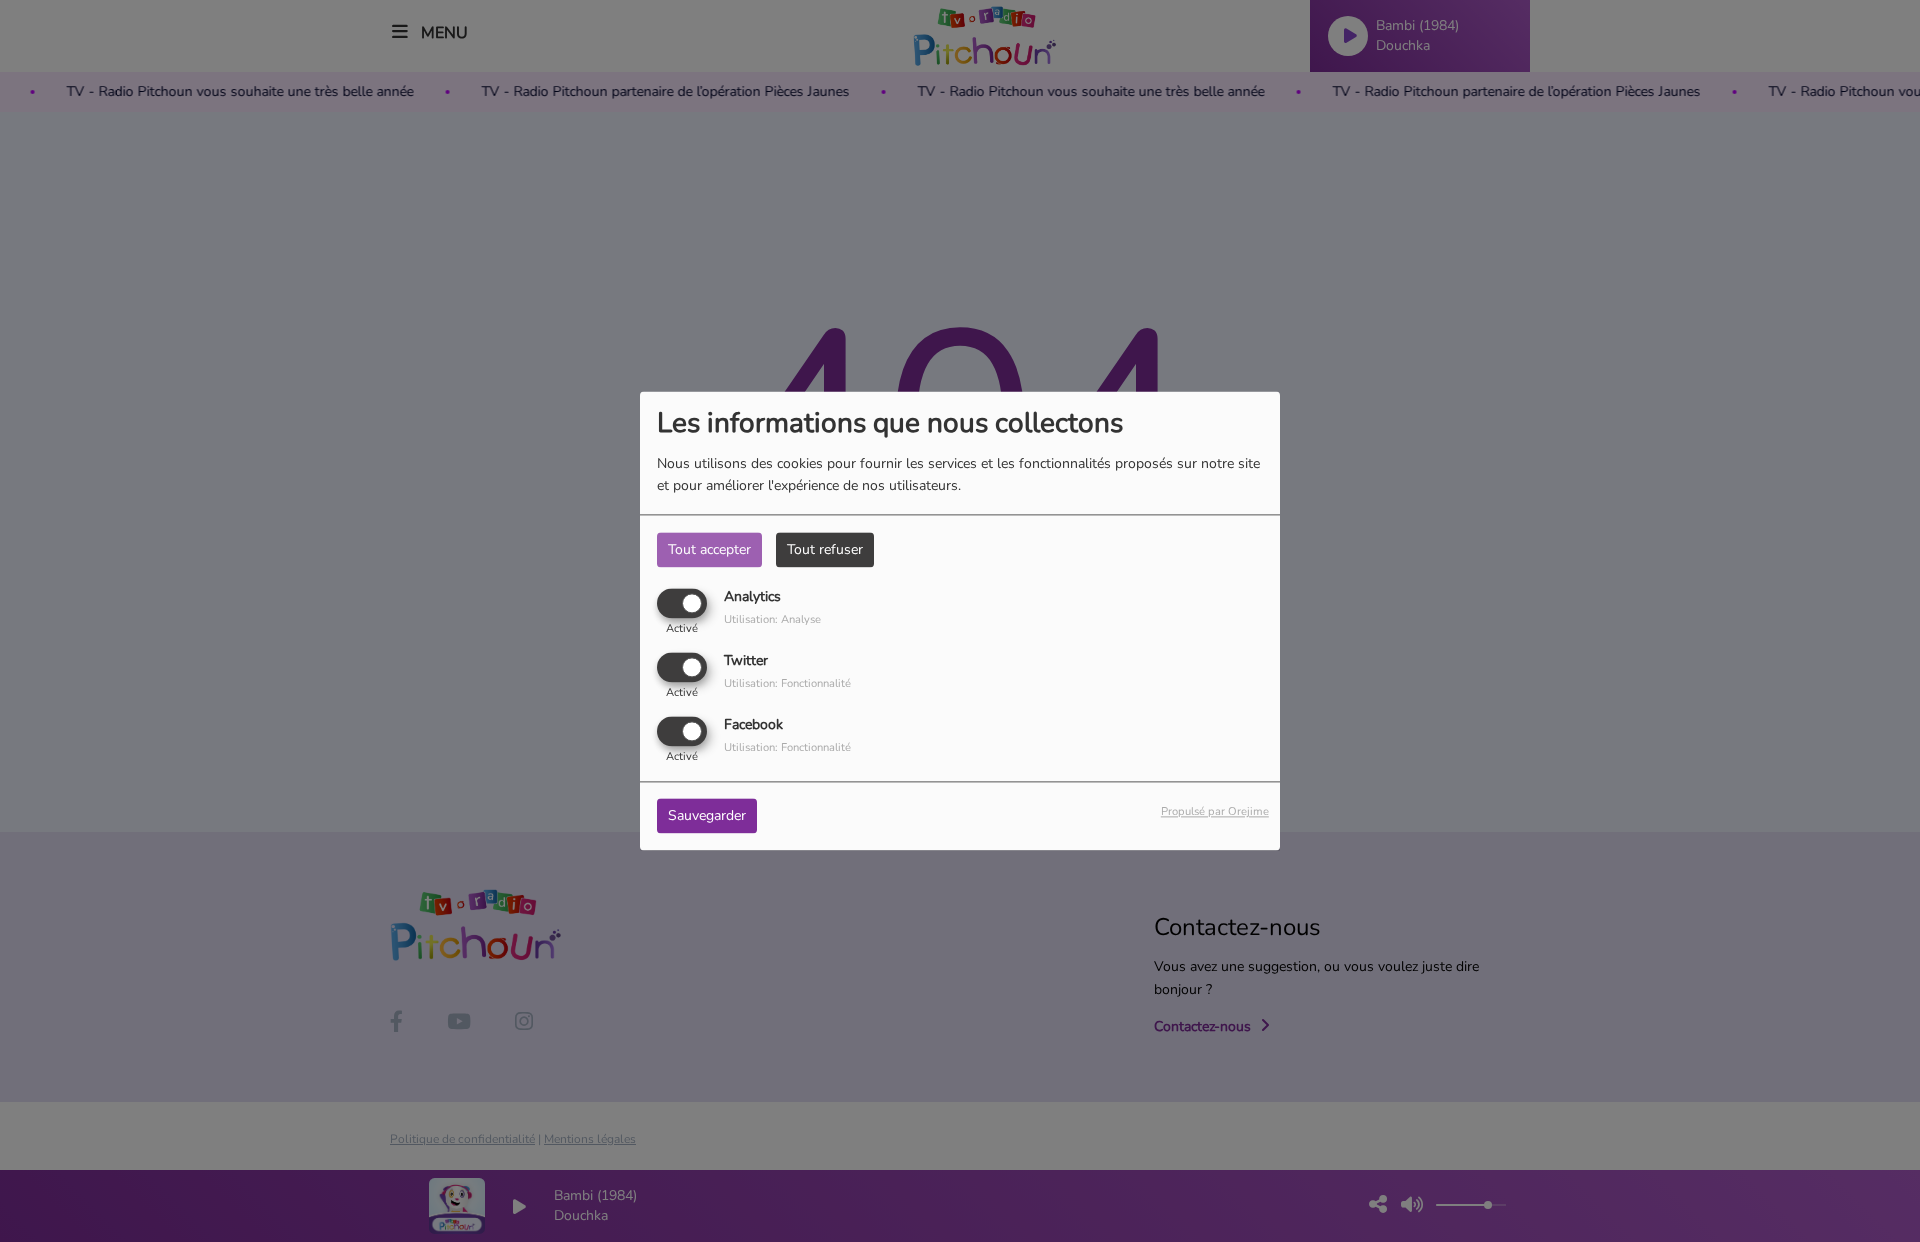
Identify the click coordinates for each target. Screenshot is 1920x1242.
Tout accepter (709, 549)
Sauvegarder (707, 816)
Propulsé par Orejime (1215, 812)
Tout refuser (825, 549)
